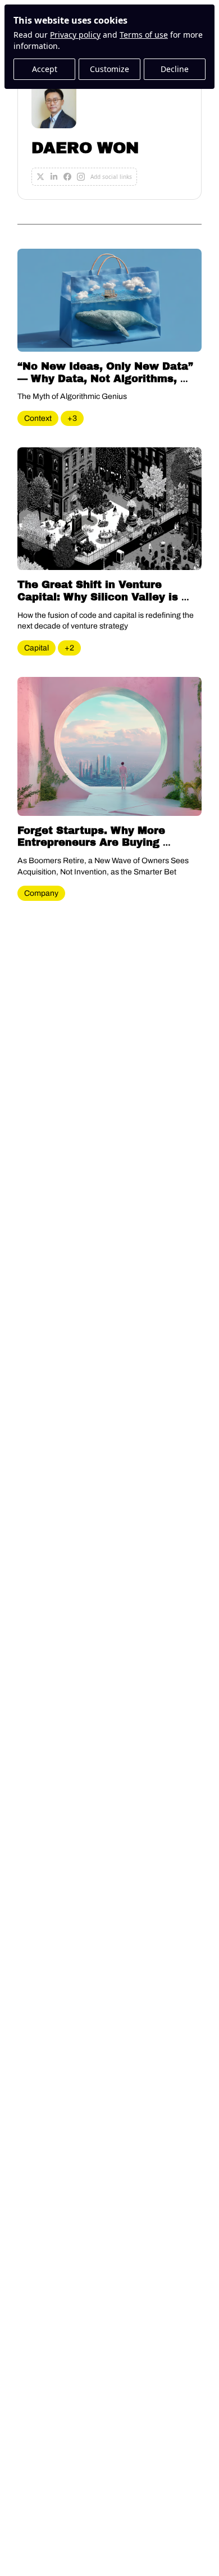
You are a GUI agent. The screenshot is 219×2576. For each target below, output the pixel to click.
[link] (109, 134)
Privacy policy (75, 35)
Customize (109, 69)
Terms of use (144, 35)
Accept (45, 69)
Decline (175, 69)
